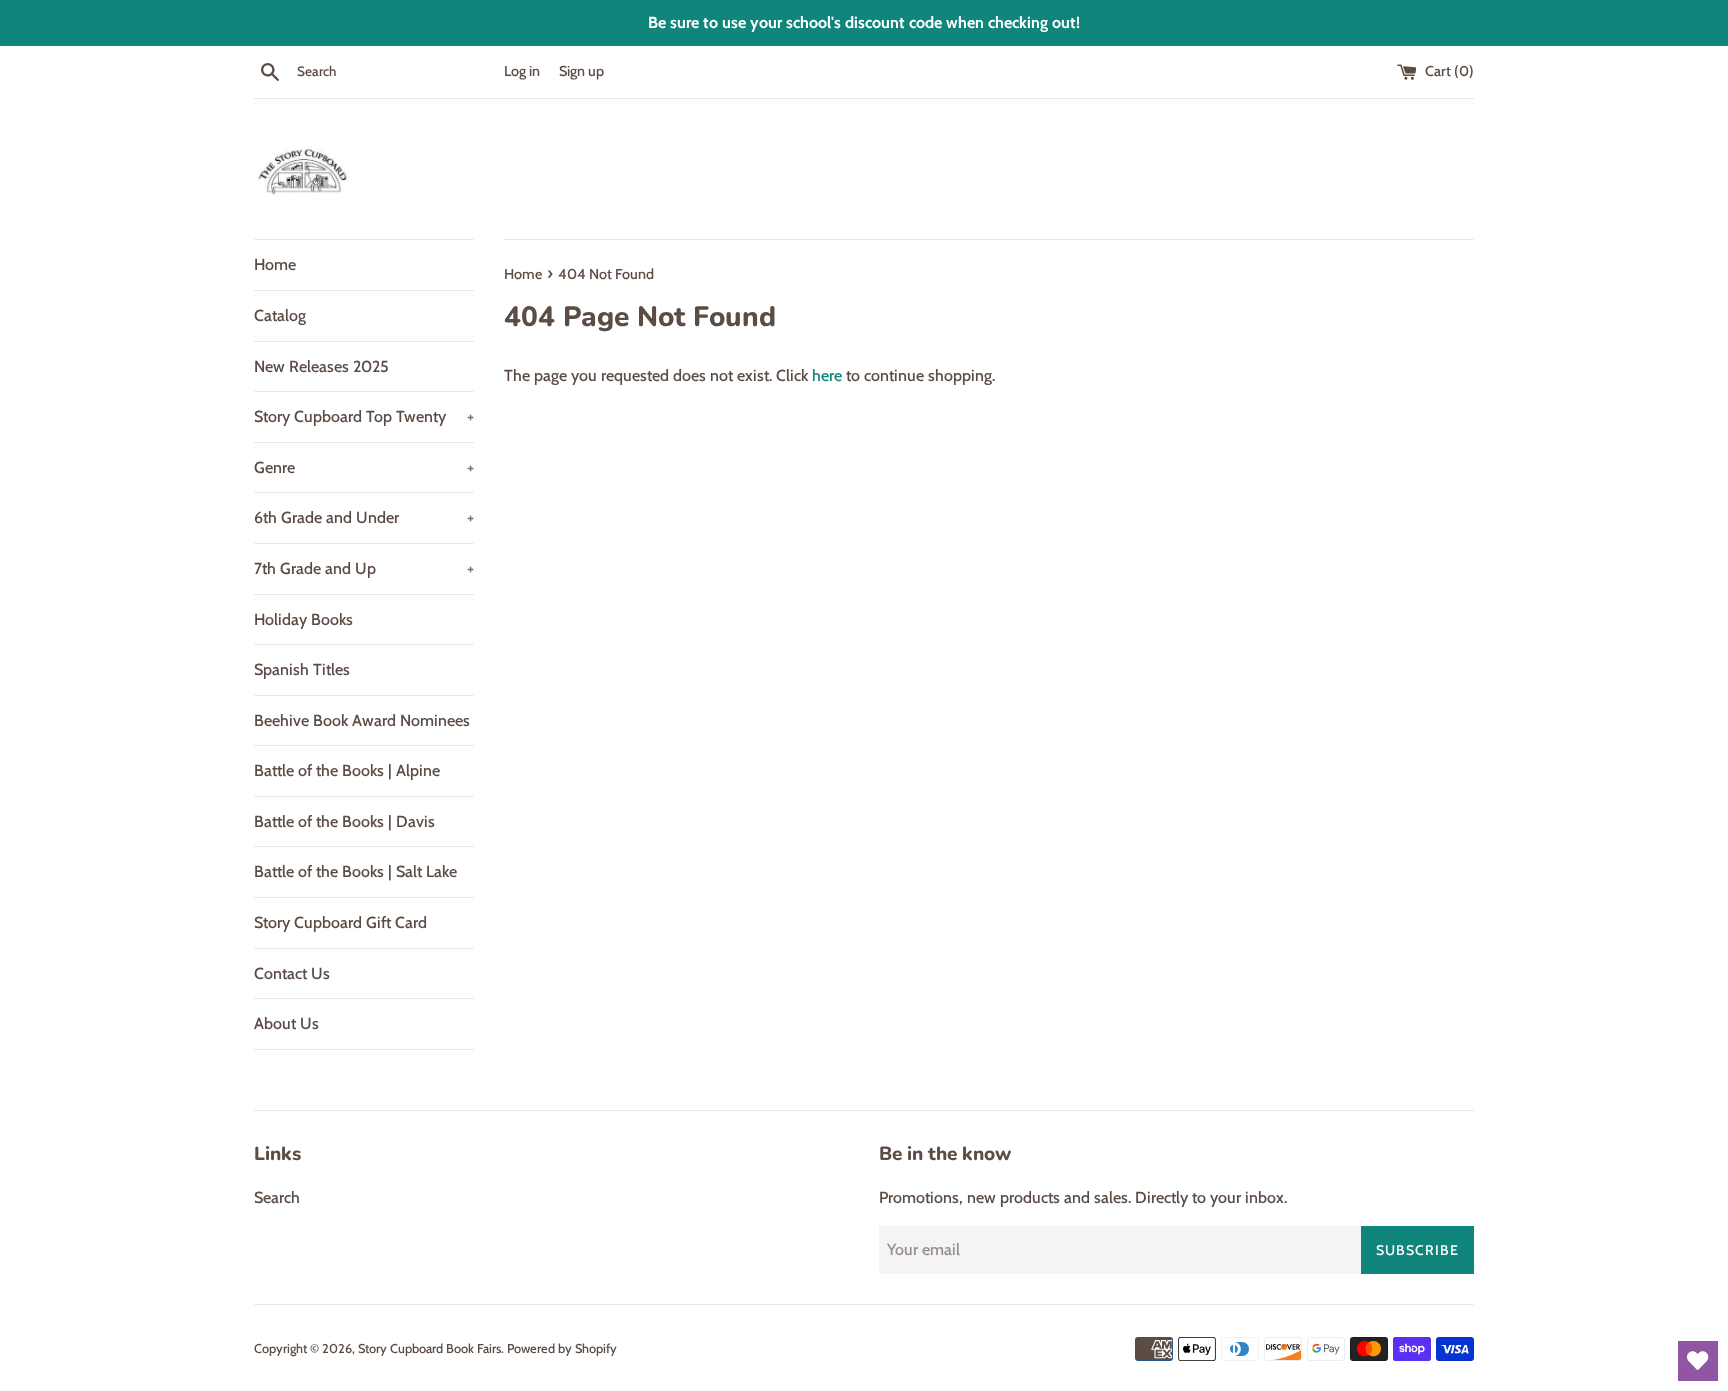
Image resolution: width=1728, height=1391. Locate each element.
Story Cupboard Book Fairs (429, 1348)
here (827, 375)
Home (275, 264)
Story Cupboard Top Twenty (364, 416)
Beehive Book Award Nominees (362, 720)
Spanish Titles (302, 669)
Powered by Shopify (562, 1348)
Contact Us (292, 973)
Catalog (280, 315)
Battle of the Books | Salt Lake (355, 871)
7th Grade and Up (364, 568)
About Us (286, 1023)
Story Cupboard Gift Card (340, 922)
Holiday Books (303, 619)
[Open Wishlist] (1698, 1361)
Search (277, 1197)
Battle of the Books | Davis (344, 821)
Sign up (581, 71)
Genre (364, 467)
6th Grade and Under (364, 517)
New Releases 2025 (321, 366)
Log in (522, 71)
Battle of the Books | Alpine (347, 770)
